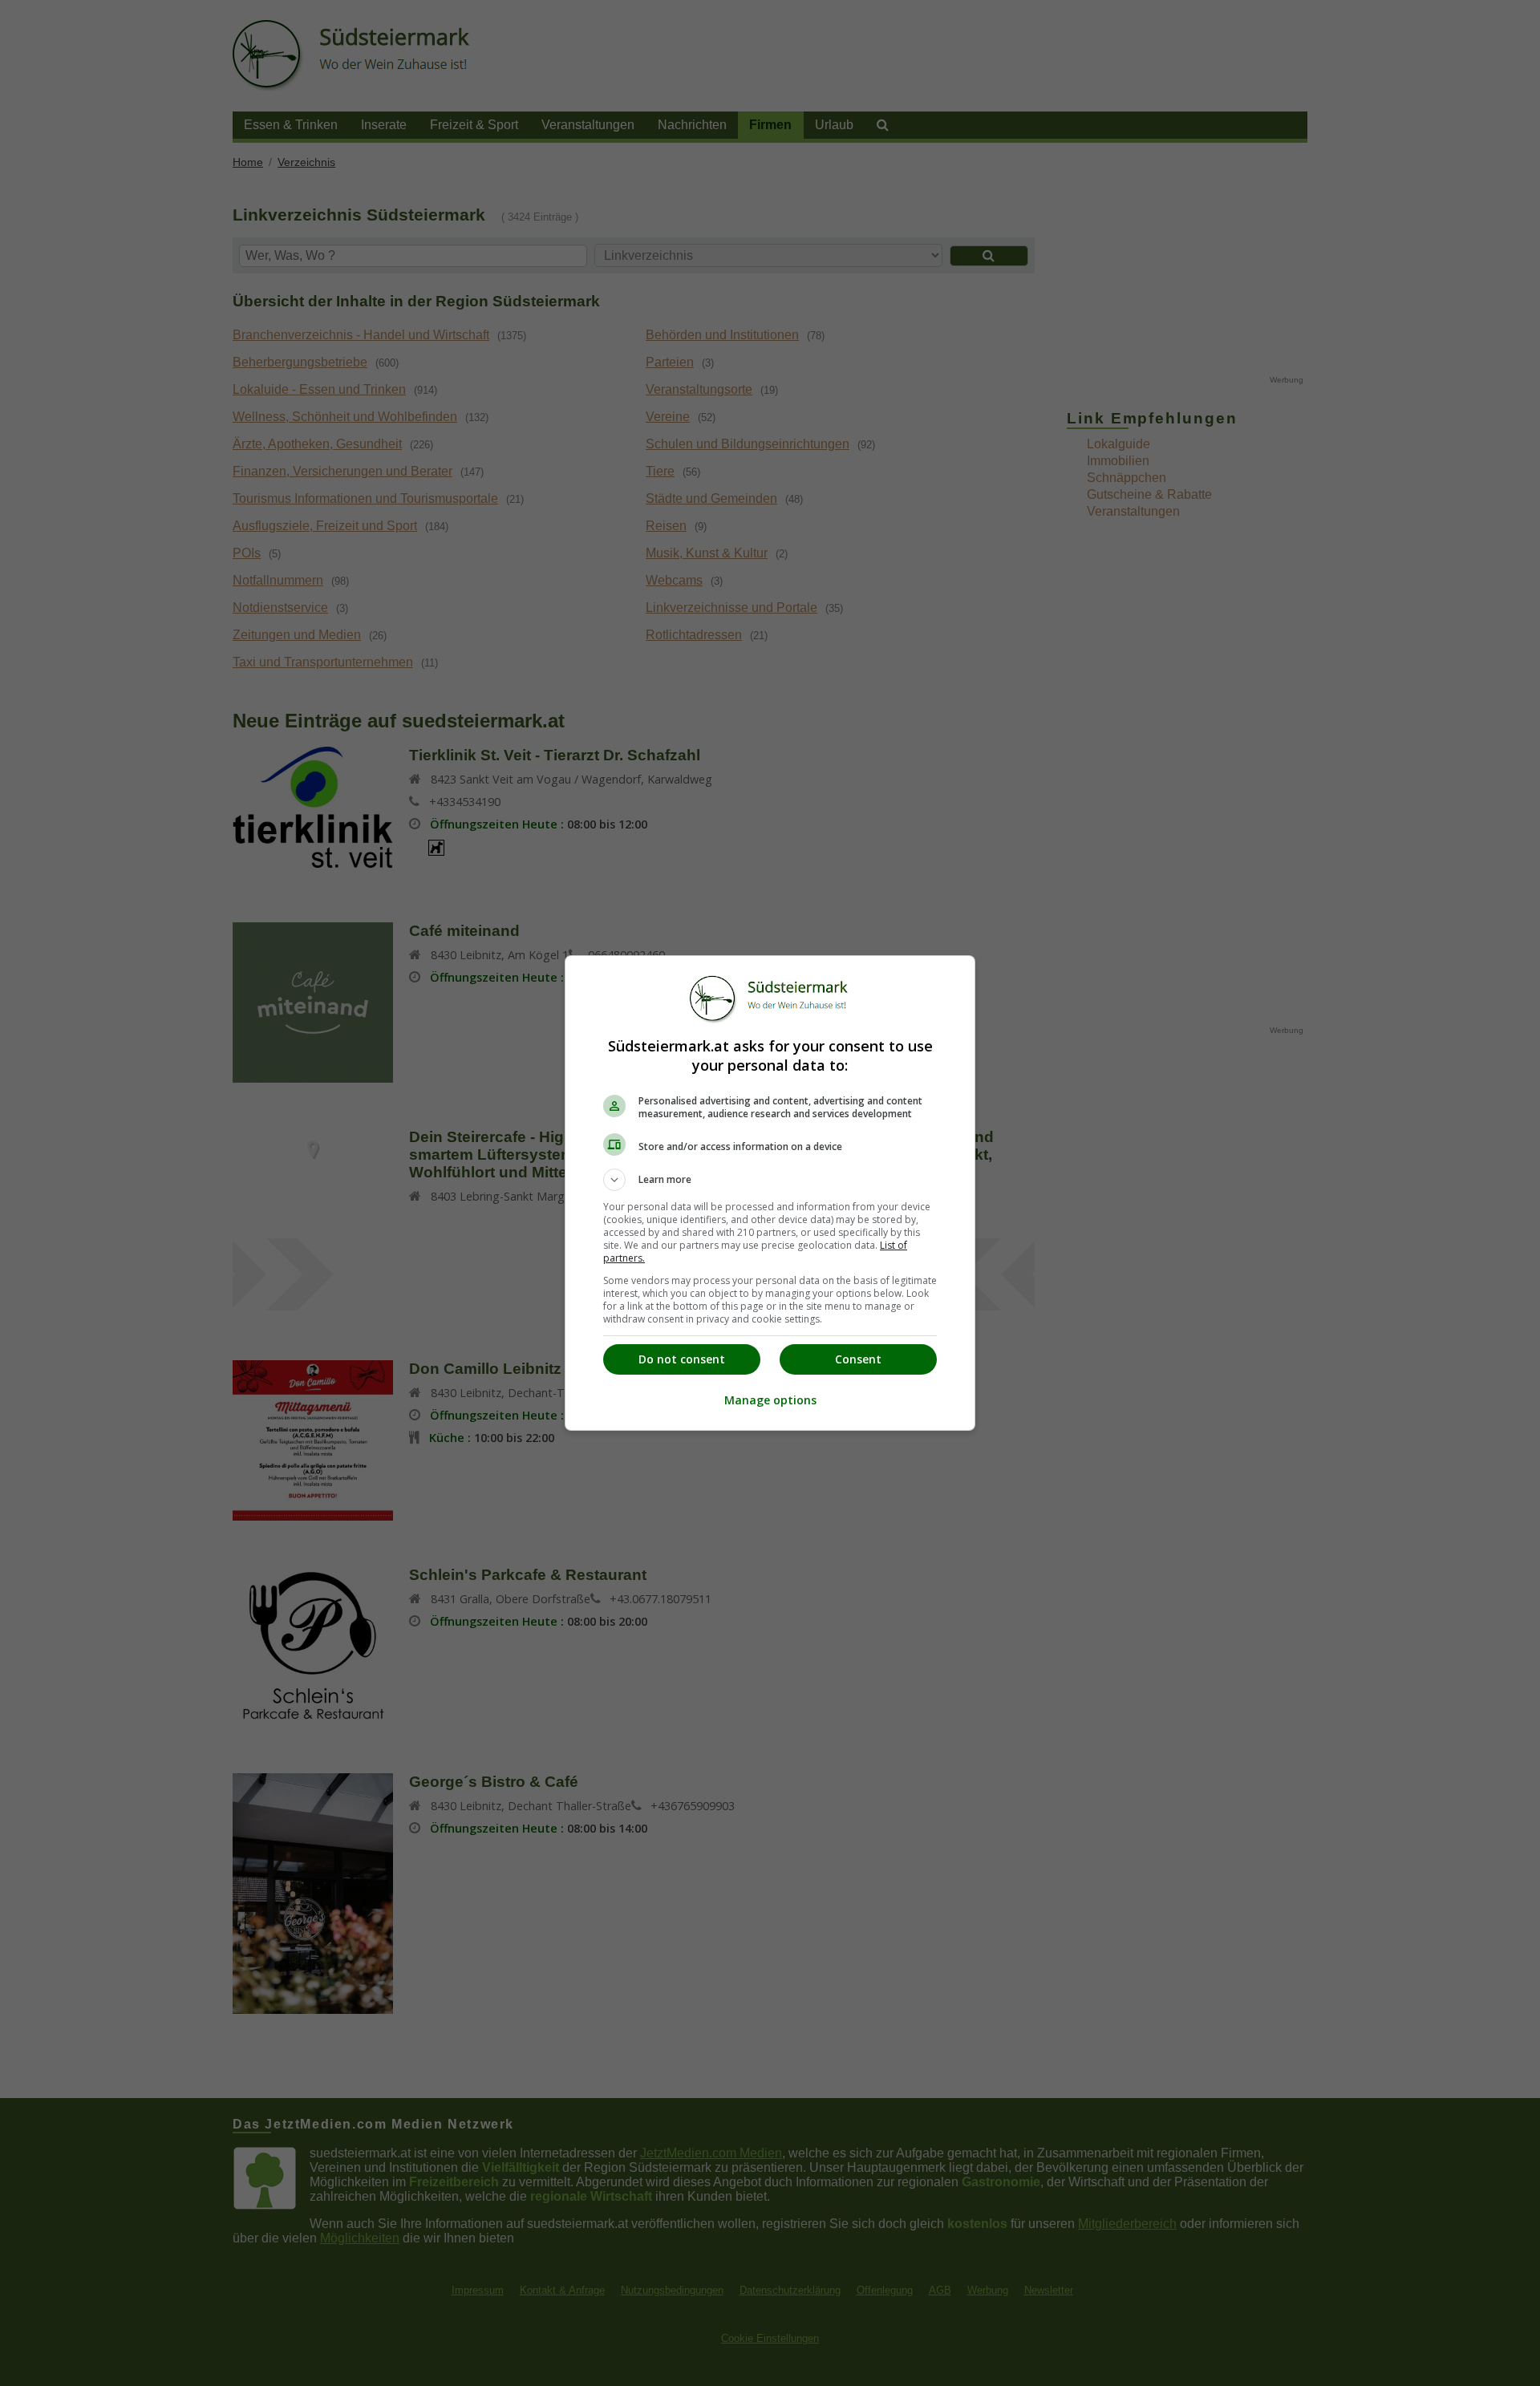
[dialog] (770, 1193)
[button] (770, 1180)
